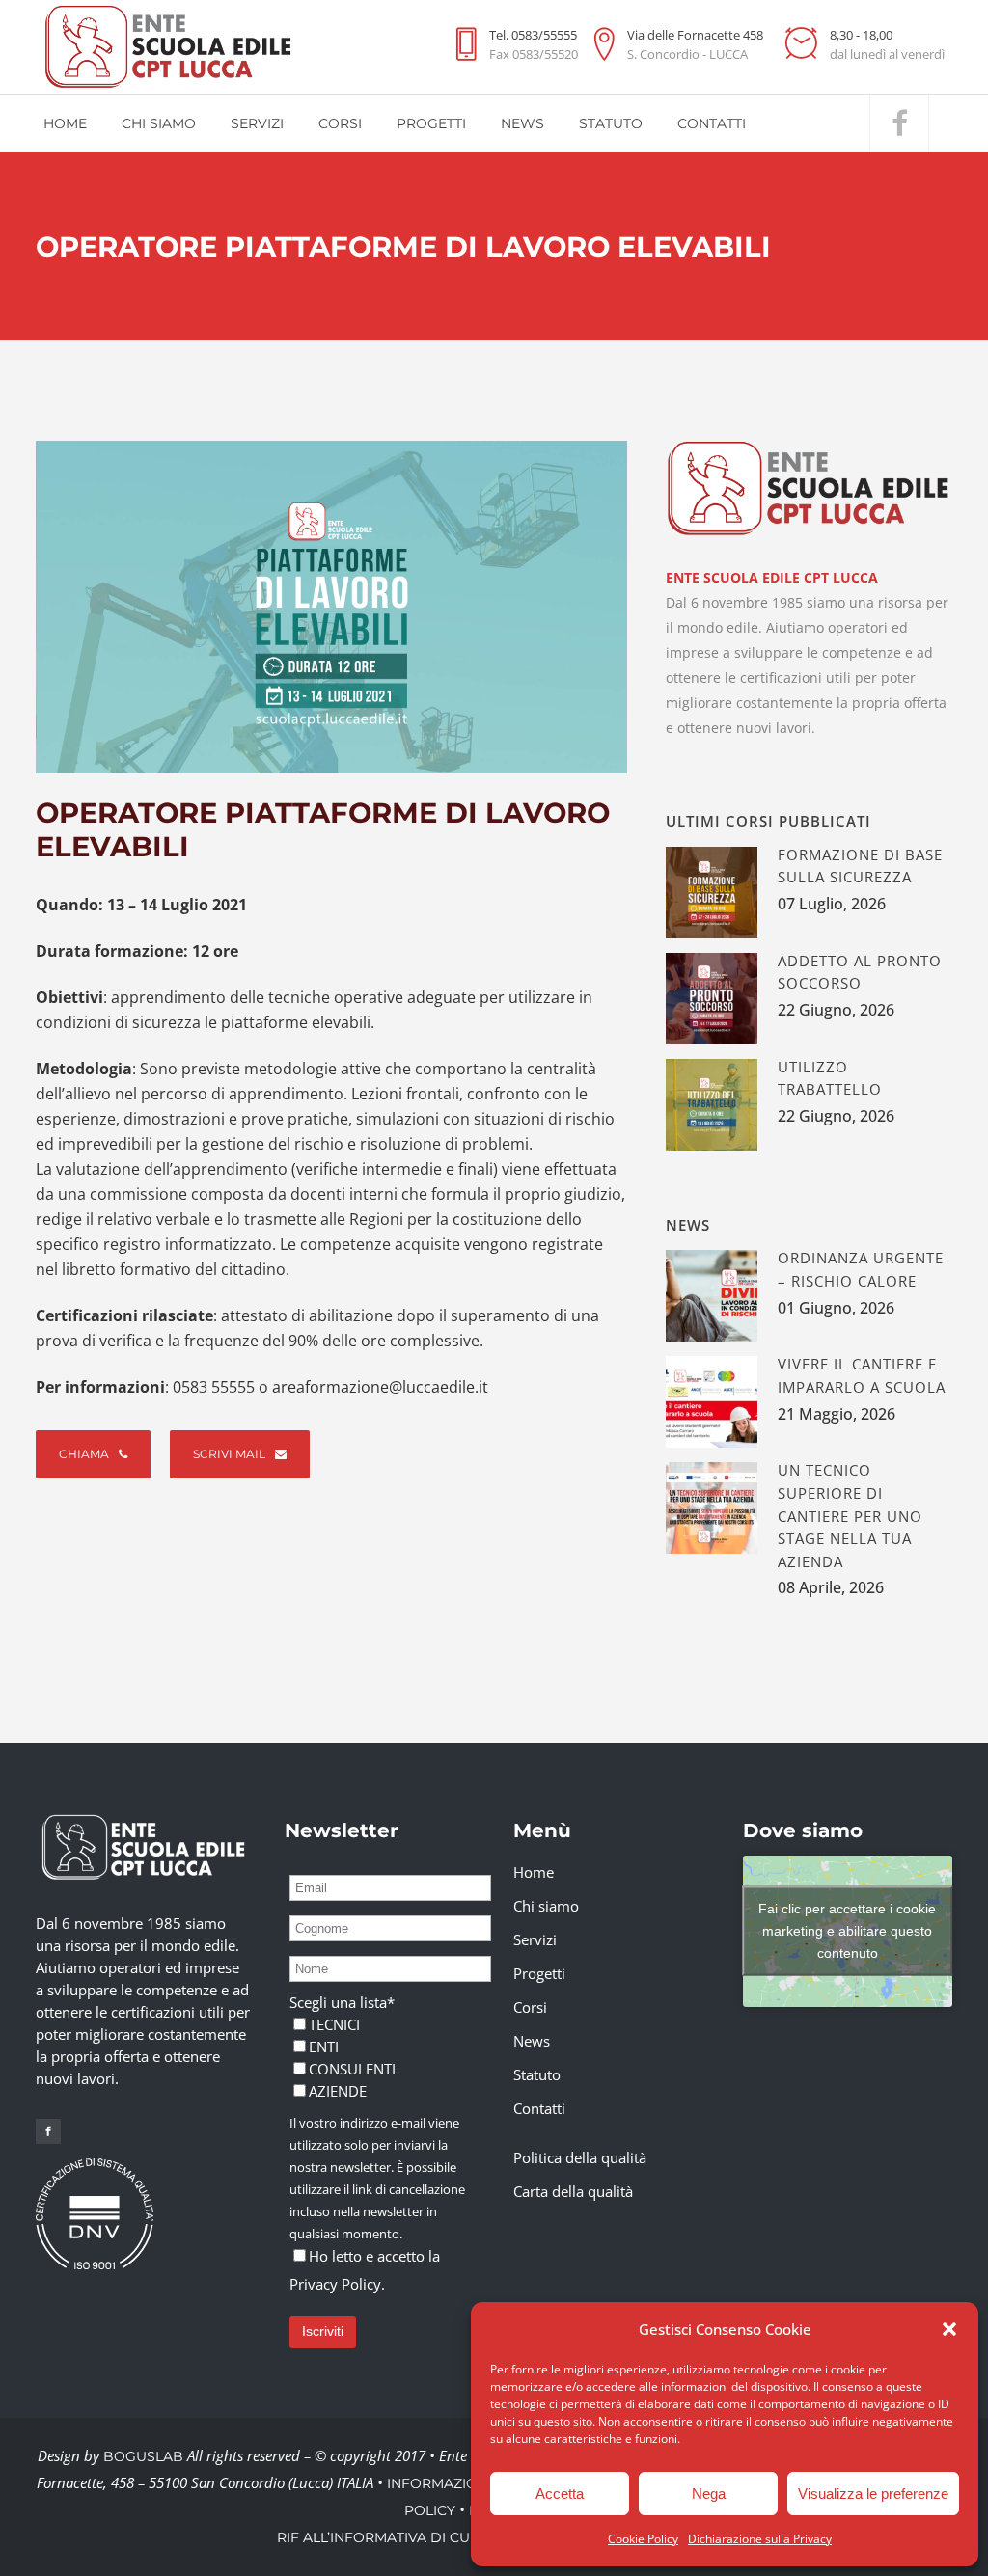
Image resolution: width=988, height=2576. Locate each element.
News (532, 2041)
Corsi (530, 2007)
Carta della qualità (573, 2191)
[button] (949, 2329)
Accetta (560, 2494)
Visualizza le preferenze (873, 2494)
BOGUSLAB (143, 2456)
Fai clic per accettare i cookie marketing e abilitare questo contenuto (847, 1931)
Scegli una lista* (342, 2002)
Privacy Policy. (337, 2284)
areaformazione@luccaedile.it (380, 1387)
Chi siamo (546, 1906)
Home (534, 1872)
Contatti (539, 2108)
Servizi (535, 1939)
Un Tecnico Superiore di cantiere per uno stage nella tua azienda (850, 1515)
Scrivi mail (229, 1454)
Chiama (84, 1454)
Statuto (537, 2074)
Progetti (539, 1973)
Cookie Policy (643, 2539)
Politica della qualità (580, 2157)
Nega (709, 2494)
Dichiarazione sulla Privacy (760, 2539)
